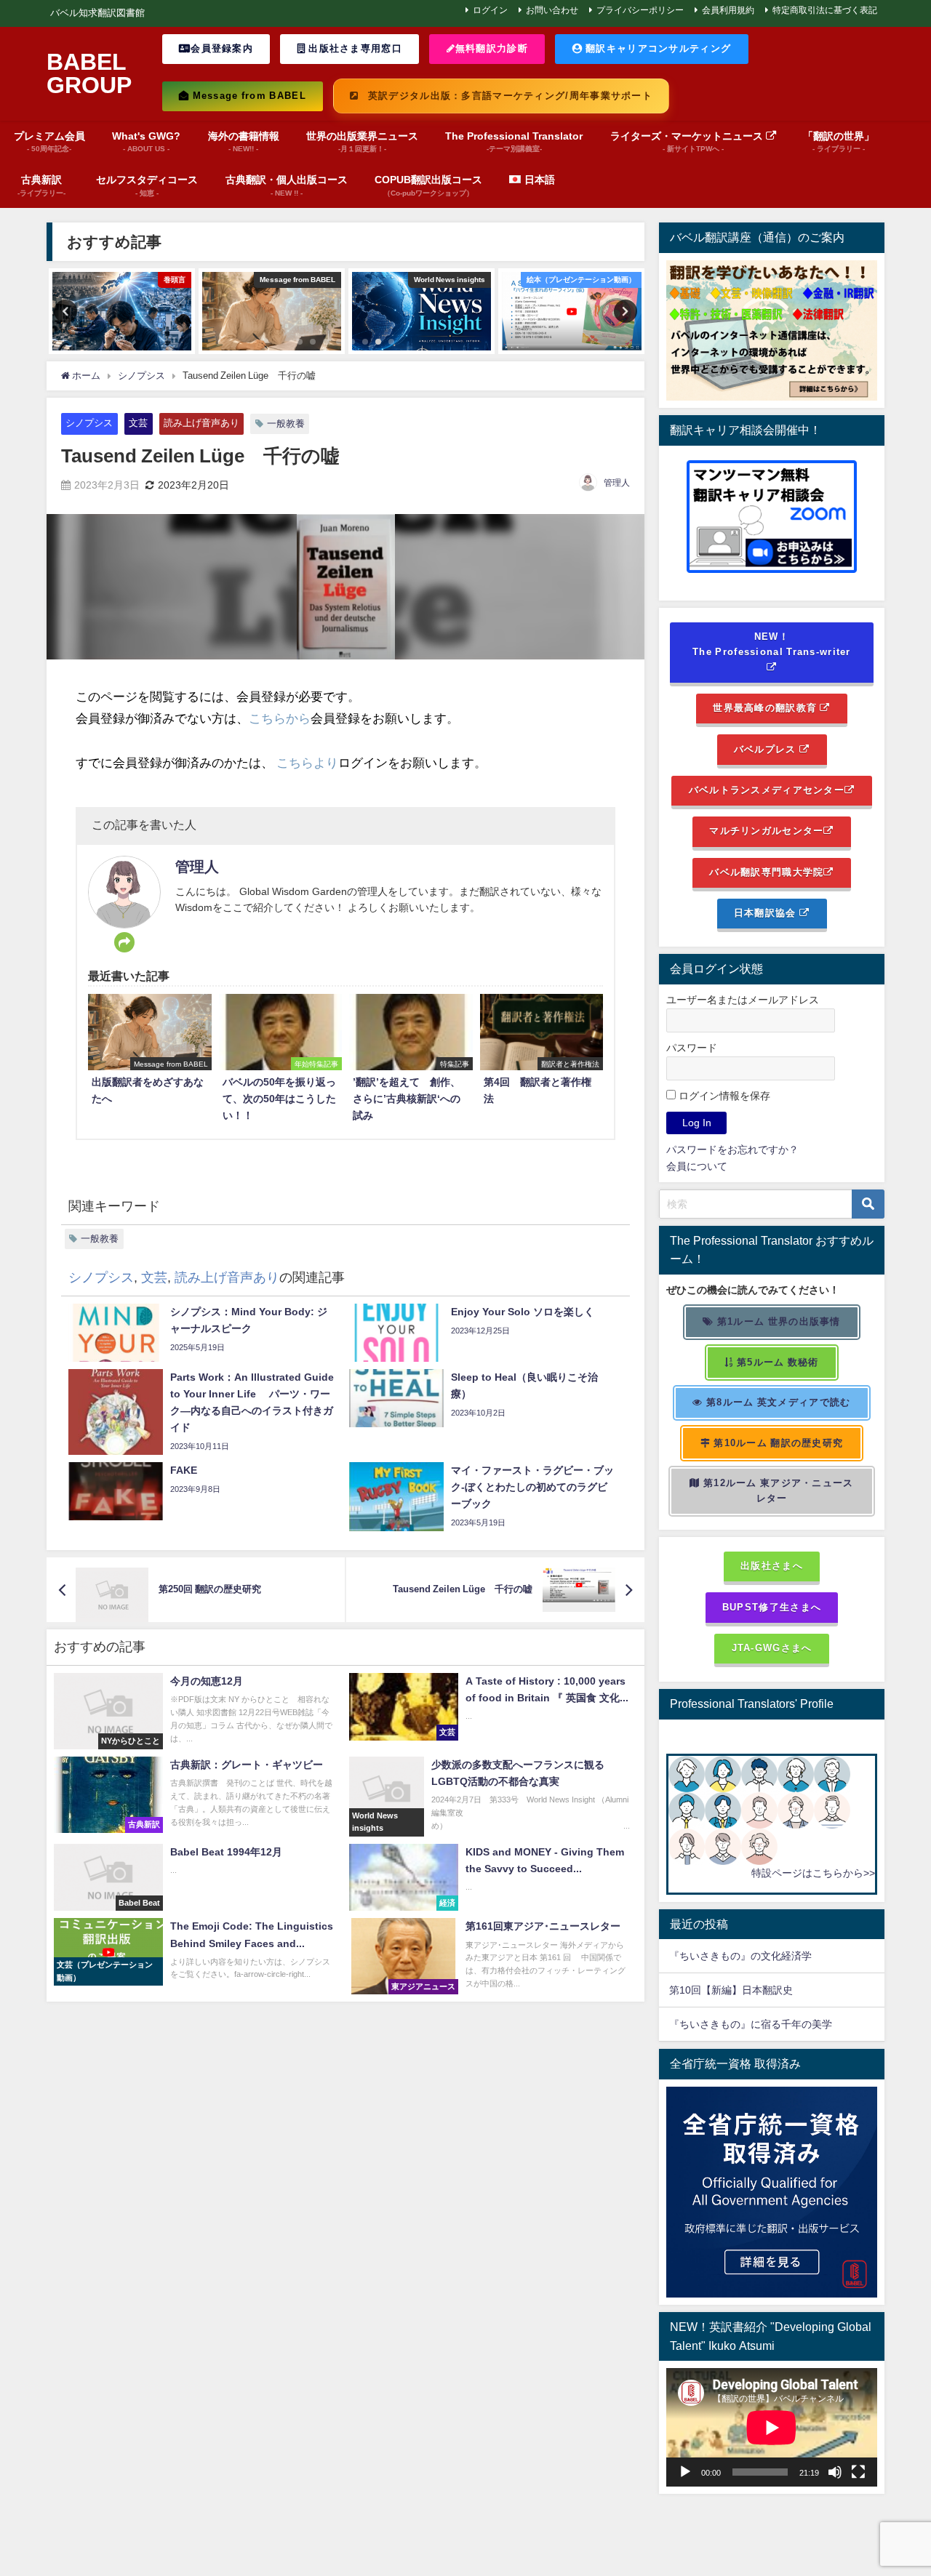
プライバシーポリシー (640, 10)
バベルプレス (767, 749)
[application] (772, 2427)
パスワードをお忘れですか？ (732, 1149)
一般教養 (286, 424)
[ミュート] (835, 2472)
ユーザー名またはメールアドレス (743, 1000)
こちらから (280, 718)
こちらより (307, 762)
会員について (697, 1166)
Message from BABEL (248, 96)
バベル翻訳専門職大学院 (766, 872)
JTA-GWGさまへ (772, 1648)
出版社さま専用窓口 (354, 48)
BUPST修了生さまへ (772, 1607)
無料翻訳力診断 (492, 48)
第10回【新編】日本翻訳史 (731, 1990)
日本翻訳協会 (767, 913)
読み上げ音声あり (201, 423)
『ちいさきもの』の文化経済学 (751, 1956)
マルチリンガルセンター (766, 831)
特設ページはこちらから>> (813, 1873)
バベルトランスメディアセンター (767, 790)
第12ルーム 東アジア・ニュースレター (777, 1490)
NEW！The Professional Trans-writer (772, 644)
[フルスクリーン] (858, 2472)
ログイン (490, 10)
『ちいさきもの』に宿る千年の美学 (751, 2024)
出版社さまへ (772, 1566)
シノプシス (89, 423)
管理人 (617, 483)
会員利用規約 (728, 10)
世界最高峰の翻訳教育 (766, 708)
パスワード (692, 1048)
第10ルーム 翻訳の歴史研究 (777, 1443)
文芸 (138, 423)
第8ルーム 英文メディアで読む (777, 1402)
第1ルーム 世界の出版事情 (778, 1321)
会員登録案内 (222, 48)
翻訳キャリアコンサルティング (657, 48)
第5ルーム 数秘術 (776, 1362)
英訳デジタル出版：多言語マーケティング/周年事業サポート (508, 96)
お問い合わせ (552, 10)
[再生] (685, 2472)
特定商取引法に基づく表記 (825, 10)
